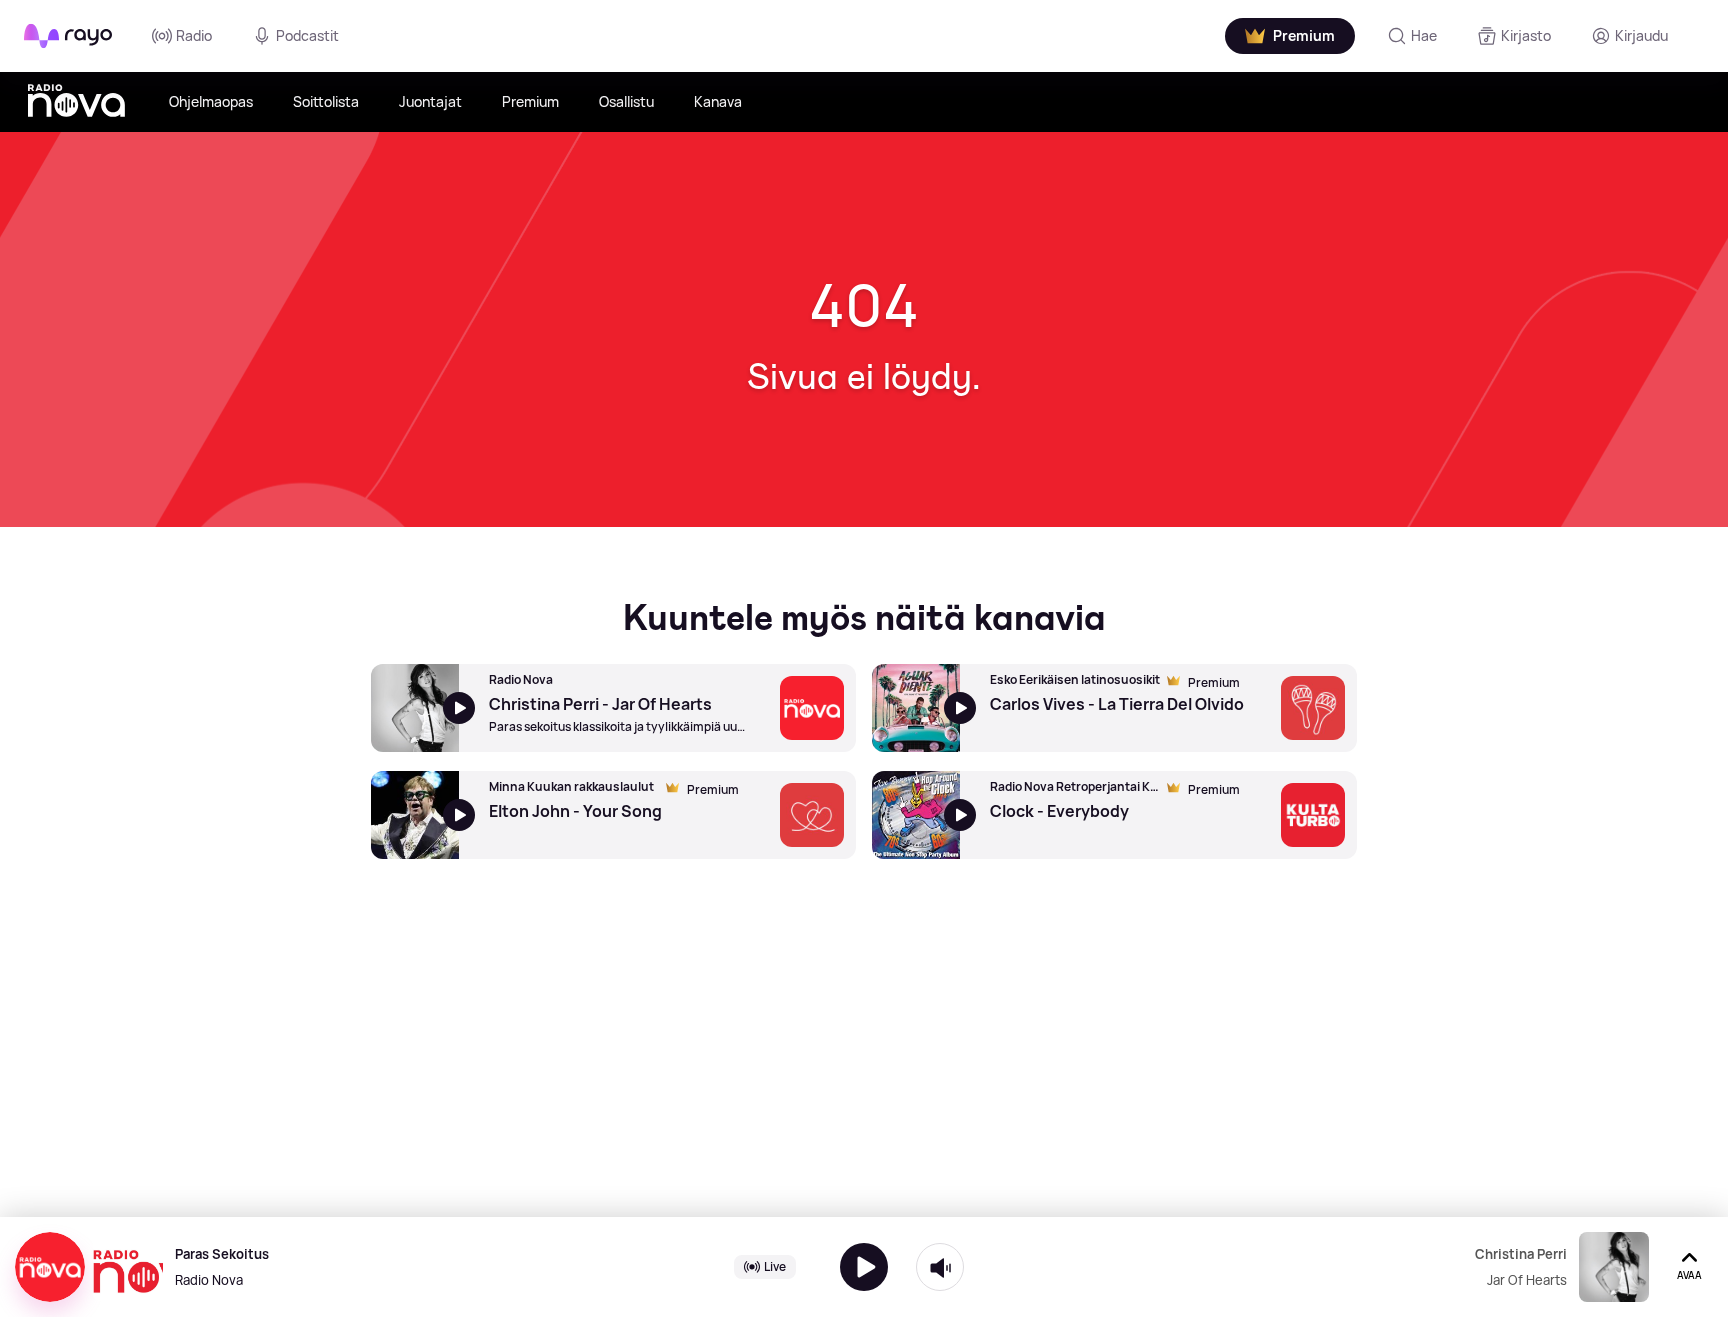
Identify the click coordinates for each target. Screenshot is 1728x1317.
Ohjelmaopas (211, 101)
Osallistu (626, 101)
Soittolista (326, 101)
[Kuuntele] (864, 1267)
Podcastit (307, 35)
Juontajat (430, 101)
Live (775, 1266)
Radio (194, 35)
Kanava (718, 101)
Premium (530, 101)
